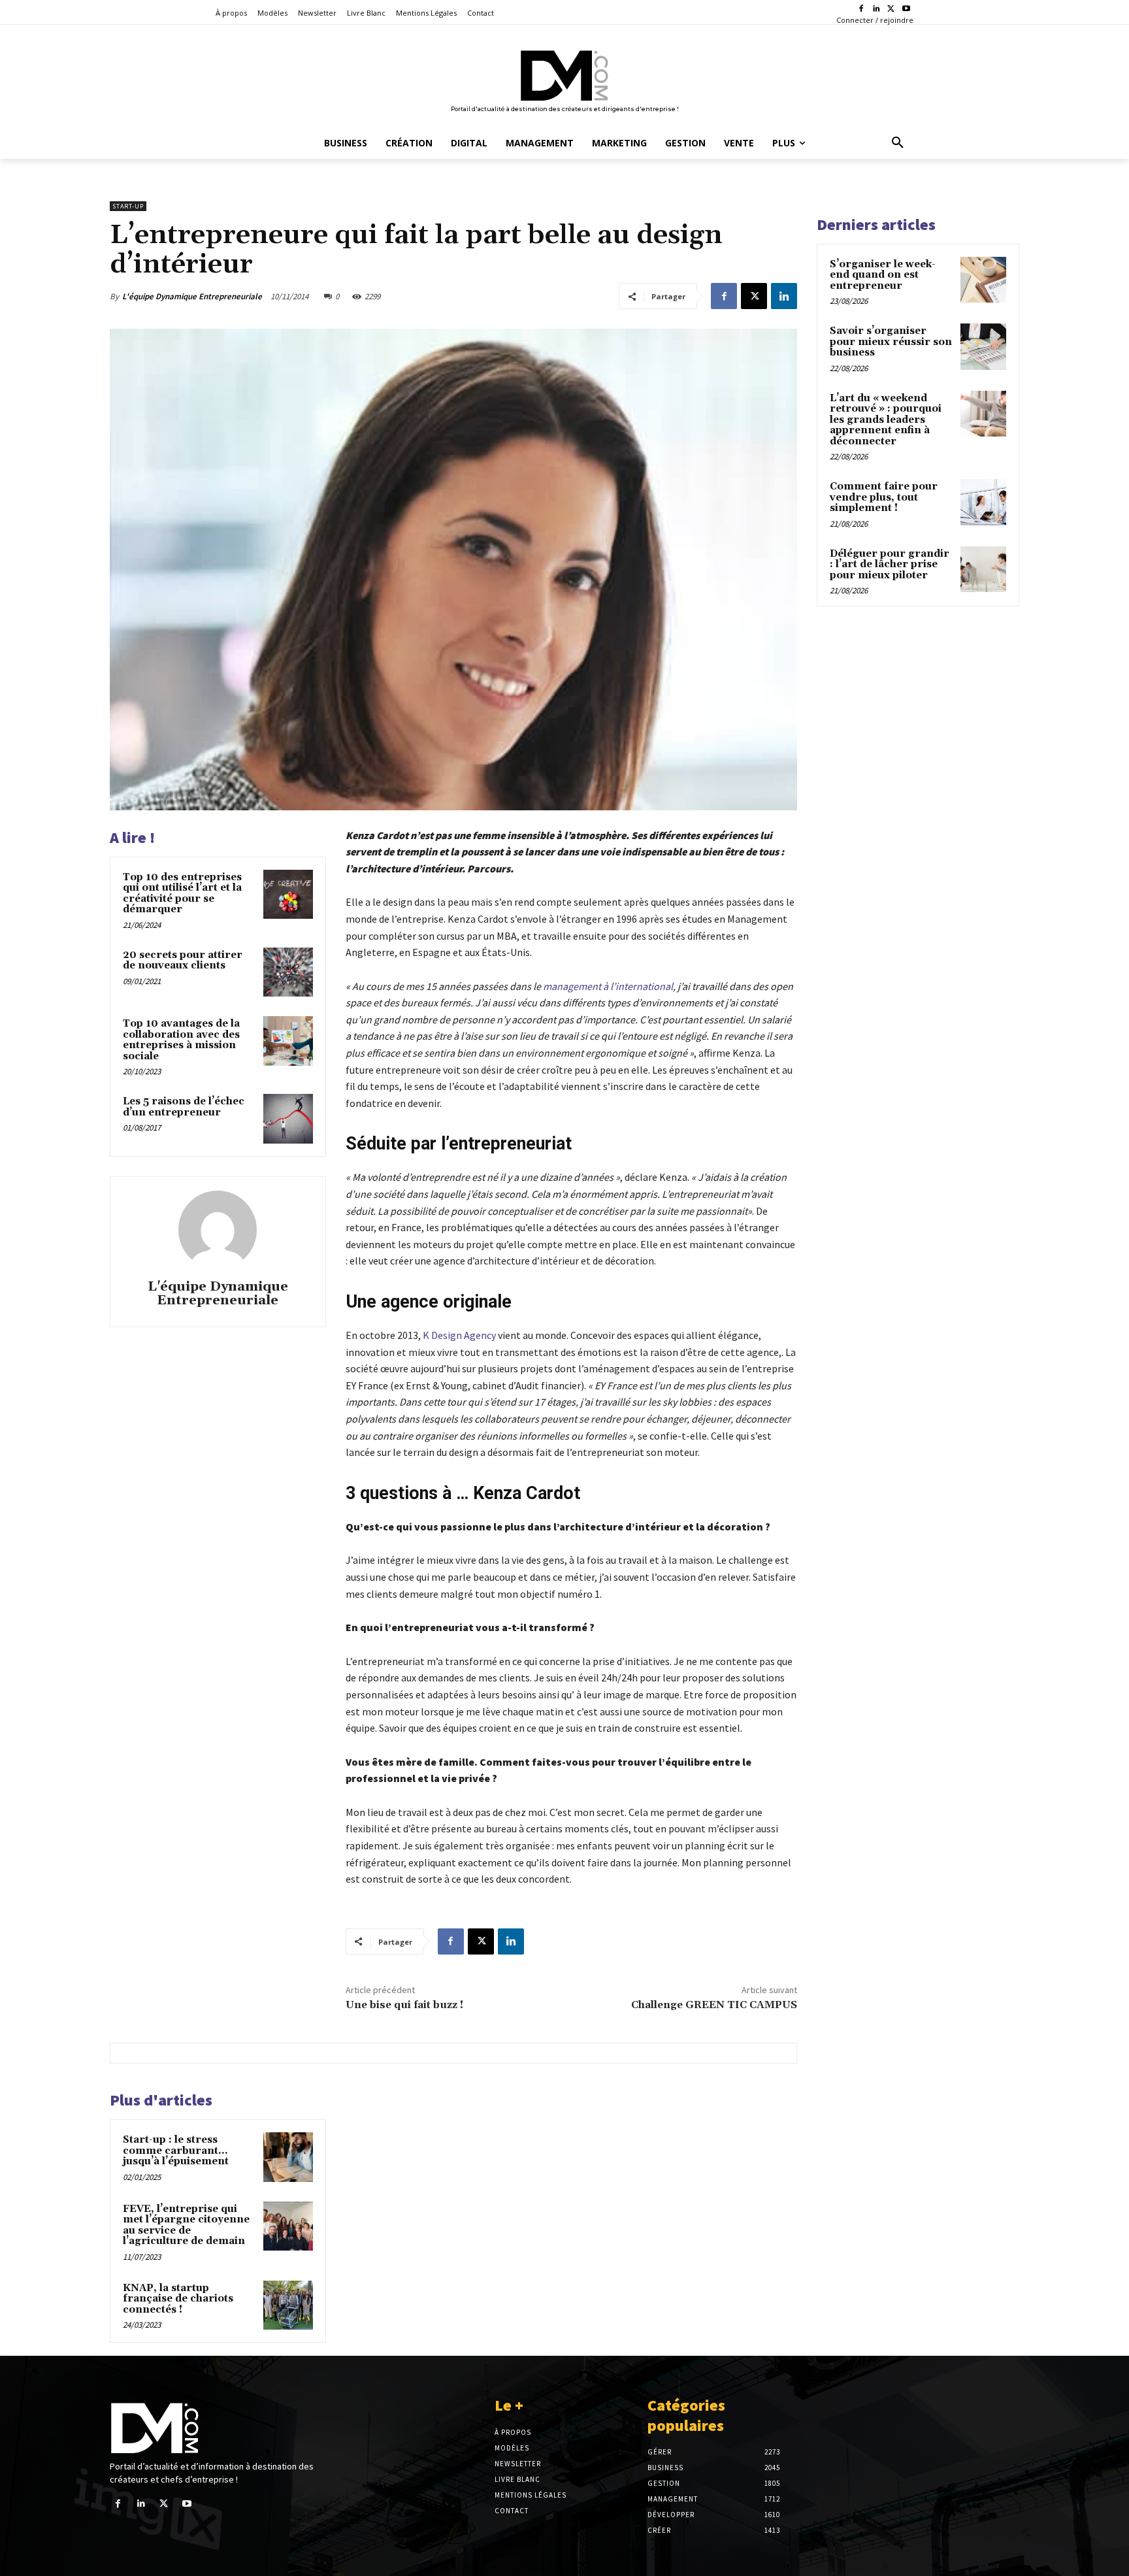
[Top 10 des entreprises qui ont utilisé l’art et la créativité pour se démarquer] (288, 895)
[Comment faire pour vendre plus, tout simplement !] (983, 502)
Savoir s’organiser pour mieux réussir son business (891, 342)
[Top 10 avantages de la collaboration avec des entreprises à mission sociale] (288, 1041)
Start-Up (128, 206)
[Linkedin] (876, 9)
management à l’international (608, 986)
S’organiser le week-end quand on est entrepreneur (883, 275)
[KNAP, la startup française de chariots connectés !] (288, 2305)
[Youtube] (906, 9)
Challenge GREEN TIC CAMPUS (714, 2005)
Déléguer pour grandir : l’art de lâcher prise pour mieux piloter (890, 565)
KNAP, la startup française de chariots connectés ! (178, 2299)
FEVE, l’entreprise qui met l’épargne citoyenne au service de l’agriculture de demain (186, 2225)
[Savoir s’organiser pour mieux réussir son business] (983, 346)
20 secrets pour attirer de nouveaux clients (183, 961)
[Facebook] (861, 9)
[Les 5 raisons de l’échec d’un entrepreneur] (288, 1119)
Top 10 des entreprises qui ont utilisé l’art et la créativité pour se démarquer (182, 894)
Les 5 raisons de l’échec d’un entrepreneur (184, 1107)
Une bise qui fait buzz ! (404, 2005)
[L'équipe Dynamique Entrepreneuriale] (218, 1230)
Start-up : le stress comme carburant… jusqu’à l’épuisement (176, 2151)
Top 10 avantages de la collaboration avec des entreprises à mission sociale (181, 1040)
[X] (891, 9)
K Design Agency (459, 1335)
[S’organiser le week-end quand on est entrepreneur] (983, 280)
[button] (898, 143)
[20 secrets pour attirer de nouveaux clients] (288, 972)
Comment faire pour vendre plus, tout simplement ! (884, 497)
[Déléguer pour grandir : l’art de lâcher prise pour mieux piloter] (983, 569)
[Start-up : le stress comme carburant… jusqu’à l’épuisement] (288, 2157)
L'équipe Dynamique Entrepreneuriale (192, 296)
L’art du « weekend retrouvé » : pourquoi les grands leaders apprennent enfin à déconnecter (886, 420)
